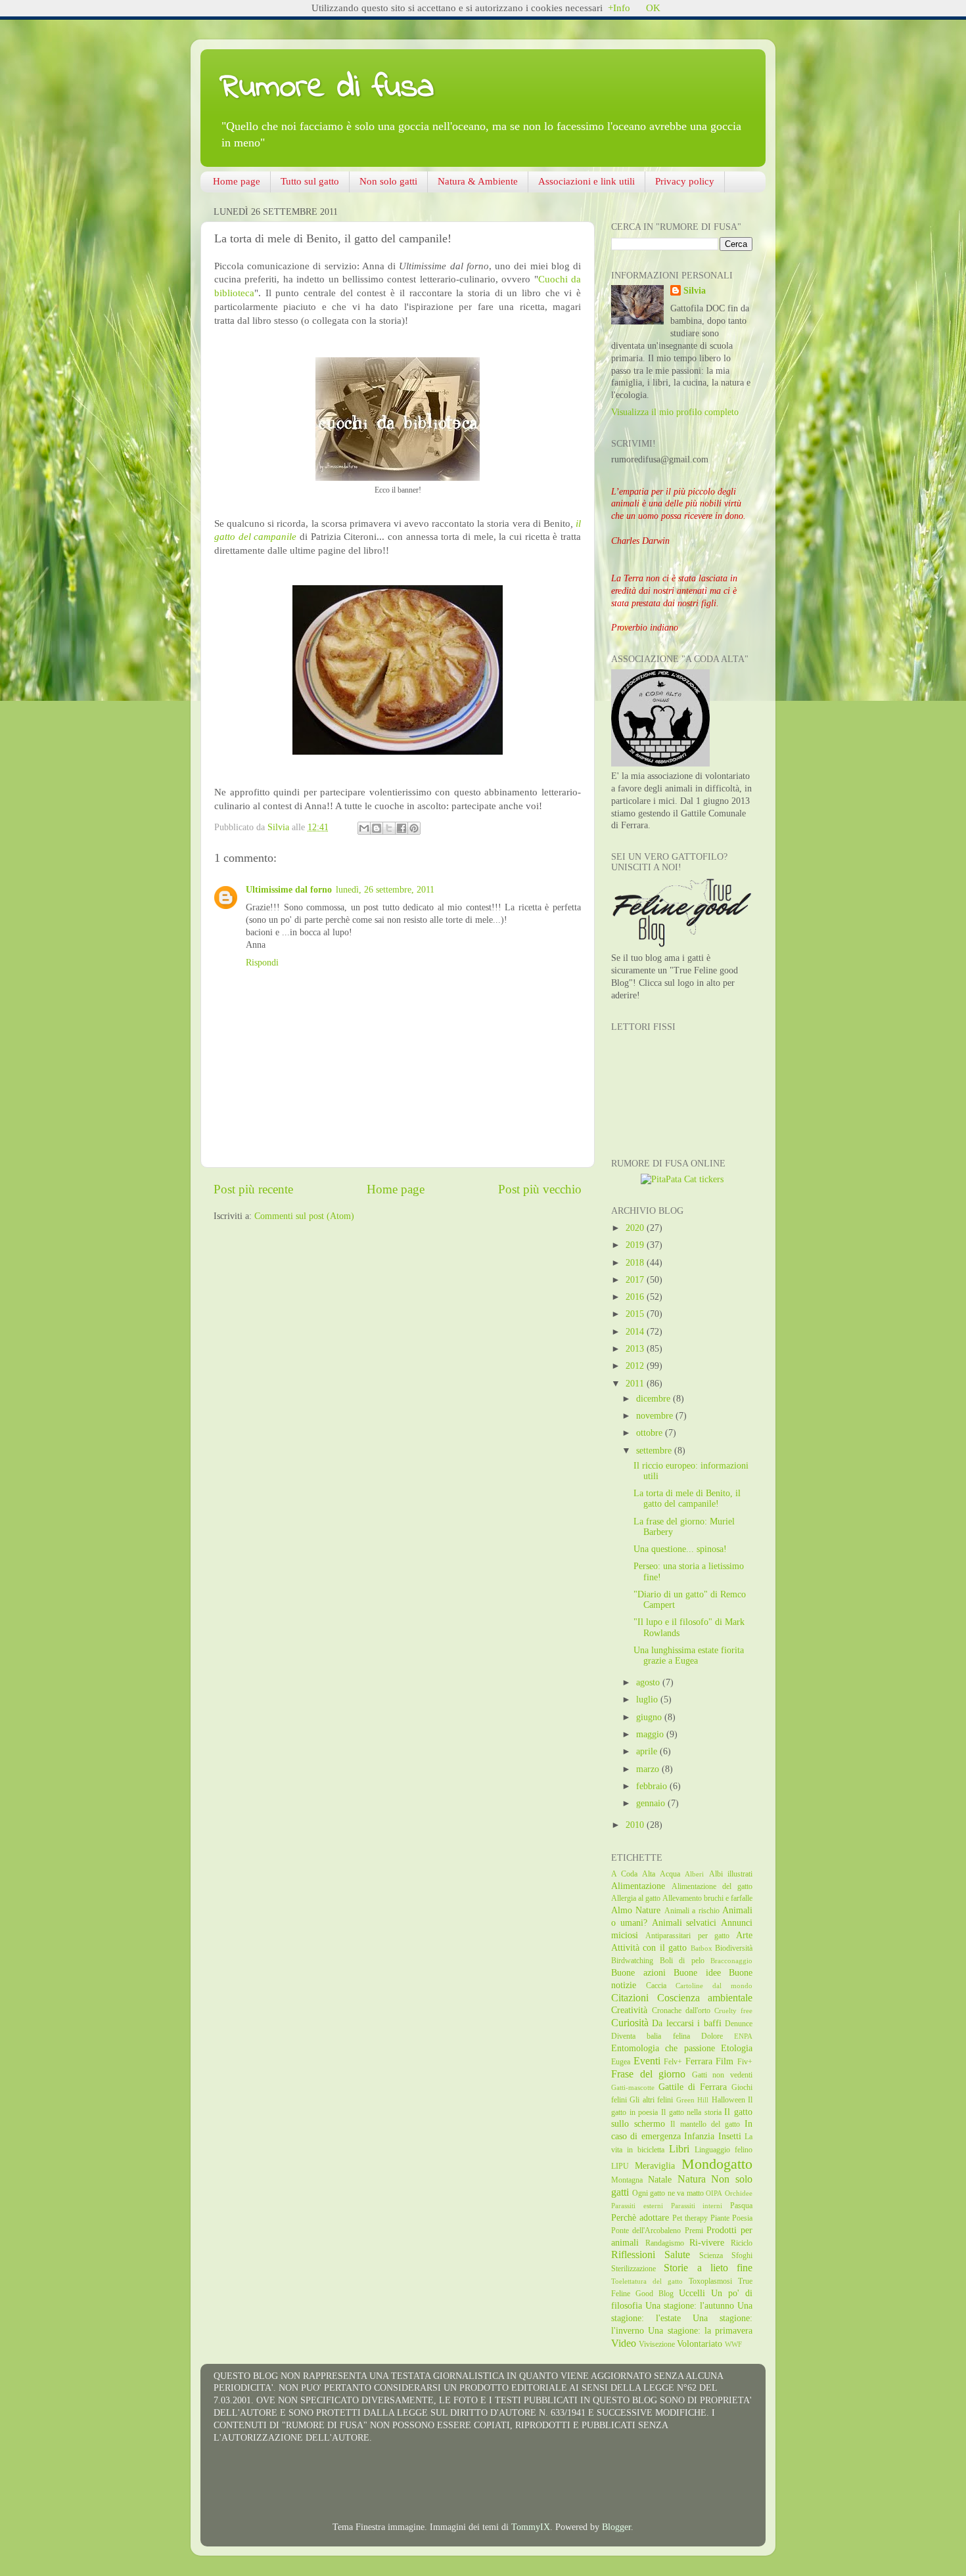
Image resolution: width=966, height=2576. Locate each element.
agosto (649, 1682)
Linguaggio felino (724, 2150)
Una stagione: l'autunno (690, 2306)
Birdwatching (632, 1961)
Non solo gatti (388, 181)
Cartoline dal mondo (714, 1986)
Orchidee (739, 2193)
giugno (650, 1717)
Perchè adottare (640, 2218)
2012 (636, 1366)
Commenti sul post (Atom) (304, 1216)
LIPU (620, 2166)
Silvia (695, 291)
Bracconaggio (731, 1961)
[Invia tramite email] (364, 828)
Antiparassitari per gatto (687, 1936)
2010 (636, 1825)
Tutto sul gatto (310, 181)
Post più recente (253, 1189)
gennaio (652, 1803)
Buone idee (697, 1973)
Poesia (742, 2218)
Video (624, 2343)
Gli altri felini (651, 2100)
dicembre (655, 1399)
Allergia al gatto (636, 1898)
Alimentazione (638, 1886)
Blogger (616, 2527)
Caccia (656, 1986)
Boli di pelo (682, 1961)
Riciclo (742, 2243)
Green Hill (692, 2100)
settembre (655, 1451)
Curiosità (630, 2023)
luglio (648, 1699)
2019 (636, 1245)
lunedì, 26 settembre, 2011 (385, 890)
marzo (649, 1769)
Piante (720, 2218)
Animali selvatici (684, 1923)
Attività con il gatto (649, 1948)
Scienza (711, 2255)
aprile (648, 1751)
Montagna (627, 2180)
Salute (677, 2255)
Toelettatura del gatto (647, 2281)
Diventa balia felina (651, 2036)
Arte (744, 1935)
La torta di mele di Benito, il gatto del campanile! (687, 1499)
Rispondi (262, 963)
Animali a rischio (692, 1911)
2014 (636, 1332)
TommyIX (531, 2527)
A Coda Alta (633, 1874)
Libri (679, 2149)
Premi (694, 2231)
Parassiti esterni (637, 2206)
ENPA (743, 2036)
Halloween (728, 2100)
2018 (636, 1263)
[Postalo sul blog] (377, 828)
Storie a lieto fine (708, 2268)
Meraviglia (655, 2166)
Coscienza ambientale (705, 1998)
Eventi (647, 2061)
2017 (636, 1280)
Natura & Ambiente (478, 181)
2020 (636, 1228)
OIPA (714, 2193)
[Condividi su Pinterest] (414, 828)
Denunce (739, 2024)
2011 (636, 1384)
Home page (237, 181)
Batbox (701, 1948)
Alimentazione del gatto (712, 1886)
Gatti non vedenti (722, 2075)
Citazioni (630, 1998)
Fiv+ (745, 2062)
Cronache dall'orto (681, 2010)
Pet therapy (690, 2218)
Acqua (670, 1874)
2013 (636, 1349)
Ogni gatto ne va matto (668, 2193)
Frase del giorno (648, 2074)
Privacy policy (685, 181)
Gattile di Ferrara (693, 2087)
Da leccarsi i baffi (686, 2023)
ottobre (651, 1433)
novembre (656, 1416)
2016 (636, 1297)
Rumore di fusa (327, 88)
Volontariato (700, 2344)
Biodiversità (734, 1948)
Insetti (730, 2136)
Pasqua (741, 2206)
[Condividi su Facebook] (402, 828)
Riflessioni (633, 2255)
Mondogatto (717, 2164)
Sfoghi (742, 2255)
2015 (636, 1314)
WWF (733, 2344)
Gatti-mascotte (633, 2087)
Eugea (621, 2062)
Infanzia (699, 2136)
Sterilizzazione (633, 2269)
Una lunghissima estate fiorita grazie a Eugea (689, 1655)
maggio (651, 1734)
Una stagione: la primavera (700, 2331)
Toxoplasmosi (710, 2281)
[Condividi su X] (389, 828)
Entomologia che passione (663, 2048)
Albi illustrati (731, 1874)
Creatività (629, 2010)
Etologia (737, 2048)
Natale (660, 2180)
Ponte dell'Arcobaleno (646, 2231)
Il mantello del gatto (705, 2124)
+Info (619, 8)
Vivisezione (657, 2344)
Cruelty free (733, 2010)
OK (653, 8)
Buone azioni (638, 1973)
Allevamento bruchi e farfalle (707, 1898)
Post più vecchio (540, 1189)
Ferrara (699, 2061)
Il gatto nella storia (691, 2112)
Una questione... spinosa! (680, 1549)
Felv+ (673, 2062)
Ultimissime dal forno (289, 890)
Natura (692, 2179)
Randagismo (665, 2243)
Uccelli (692, 2293)
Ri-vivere (707, 2243)
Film (724, 2061)
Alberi (694, 1874)
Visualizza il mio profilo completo (675, 412)
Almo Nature (636, 1910)
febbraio (653, 1786)
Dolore (712, 2036)
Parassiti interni (697, 2206)
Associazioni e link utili (586, 181)
